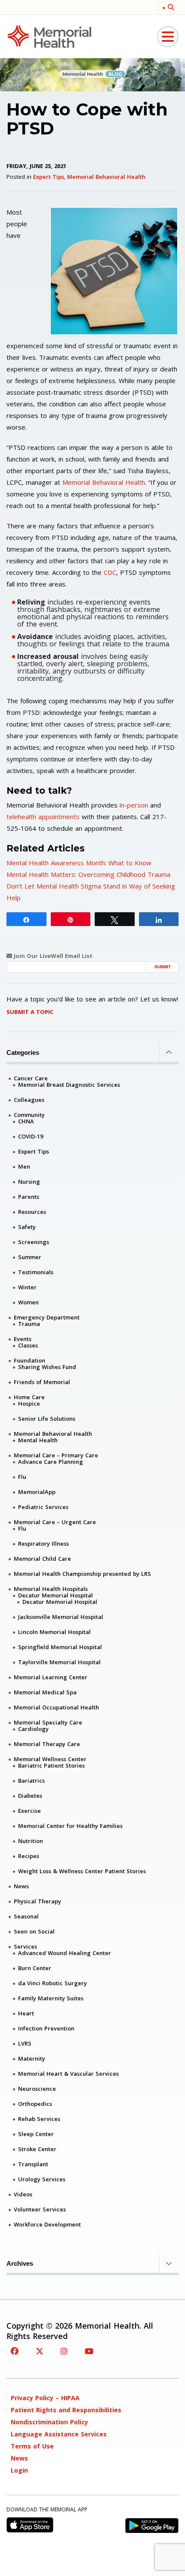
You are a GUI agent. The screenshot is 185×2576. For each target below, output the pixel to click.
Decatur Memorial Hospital (55, 1595)
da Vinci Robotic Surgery (52, 1983)
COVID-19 (31, 1136)
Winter (27, 1287)
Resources (32, 1212)
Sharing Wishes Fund (47, 1367)
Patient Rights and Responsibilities (66, 2410)
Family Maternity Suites (51, 1998)
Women (28, 1302)
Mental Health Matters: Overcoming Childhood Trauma (88, 874)
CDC (110, 572)
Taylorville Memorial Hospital (59, 1662)
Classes (28, 1345)
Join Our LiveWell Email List (52, 956)
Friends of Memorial (42, 1382)
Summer (30, 1257)
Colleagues (29, 1100)
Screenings (34, 1242)
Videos (23, 2194)
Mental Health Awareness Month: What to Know (79, 863)
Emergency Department (47, 1317)
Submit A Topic (30, 1012)
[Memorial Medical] (49, 36)
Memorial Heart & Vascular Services (68, 2074)
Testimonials (36, 1272)
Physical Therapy (37, 1901)
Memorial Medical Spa (45, 1692)
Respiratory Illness (43, 1544)
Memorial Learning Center (51, 1677)
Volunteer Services (40, 2209)
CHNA (26, 1121)
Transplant (33, 2164)
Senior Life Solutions (47, 1419)
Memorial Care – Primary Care (56, 1455)
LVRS (25, 2043)
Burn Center (35, 1968)
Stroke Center (37, 2149)
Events (23, 1339)
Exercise (29, 1811)
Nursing (29, 1182)
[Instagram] (64, 2351)
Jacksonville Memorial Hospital (61, 1617)
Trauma (29, 1324)
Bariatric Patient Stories (51, 1765)
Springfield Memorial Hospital (60, 1647)
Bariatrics (31, 1781)
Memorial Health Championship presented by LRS (82, 1574)
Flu (22, 1477)
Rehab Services (39, 2119)
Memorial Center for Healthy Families (70, 1826)
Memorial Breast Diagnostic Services (69, 1085)
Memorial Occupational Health (56, 1707)
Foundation (29, 1360)
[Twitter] (40, 2351)
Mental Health (38, 1440)
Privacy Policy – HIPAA (45, 2398)
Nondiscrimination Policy (49, 2422)
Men (24, 1166)
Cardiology (33, 1729)
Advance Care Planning (51, 1462)
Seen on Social (34, 1931)
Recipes (29, 1856)
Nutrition (31, 1841)
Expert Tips (49, 177)
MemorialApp (37, 1492)
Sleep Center (36, 2134)
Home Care (29, 1397)
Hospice (29, 1403)
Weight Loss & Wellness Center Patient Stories (82, 1871)
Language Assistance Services (59, 2434)
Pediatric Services (43, 1507)
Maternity (32, 2058)
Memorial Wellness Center (50, 1759)
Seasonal (26, 1916)
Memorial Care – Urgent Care (55, 1522)
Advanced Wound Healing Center (65, 1953)
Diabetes (30, 1796)
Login (19, 2470)
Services (25, 1946)
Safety (27, 1227)
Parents (29, 1197)
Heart (26, 2013)
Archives (20, 2263)
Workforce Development (47, 2224)
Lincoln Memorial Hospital (54, 1632)
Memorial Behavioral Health (106, 177)
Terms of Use (32, 2446)
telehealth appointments (43, 817)
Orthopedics (35, 2104)
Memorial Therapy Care (47, 1744)
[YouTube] (89, 2351)
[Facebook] (15, 2351)
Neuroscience (37, 2089)
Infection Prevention (46, 2028)
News (21, 1886)
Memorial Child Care (42, 1559)
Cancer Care (31, 1078)
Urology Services (42, 2179)
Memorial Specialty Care (48, 1722)
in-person (134, 805)
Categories (23, 1053)
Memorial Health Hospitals (51, 1589)
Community (29, 1115)
